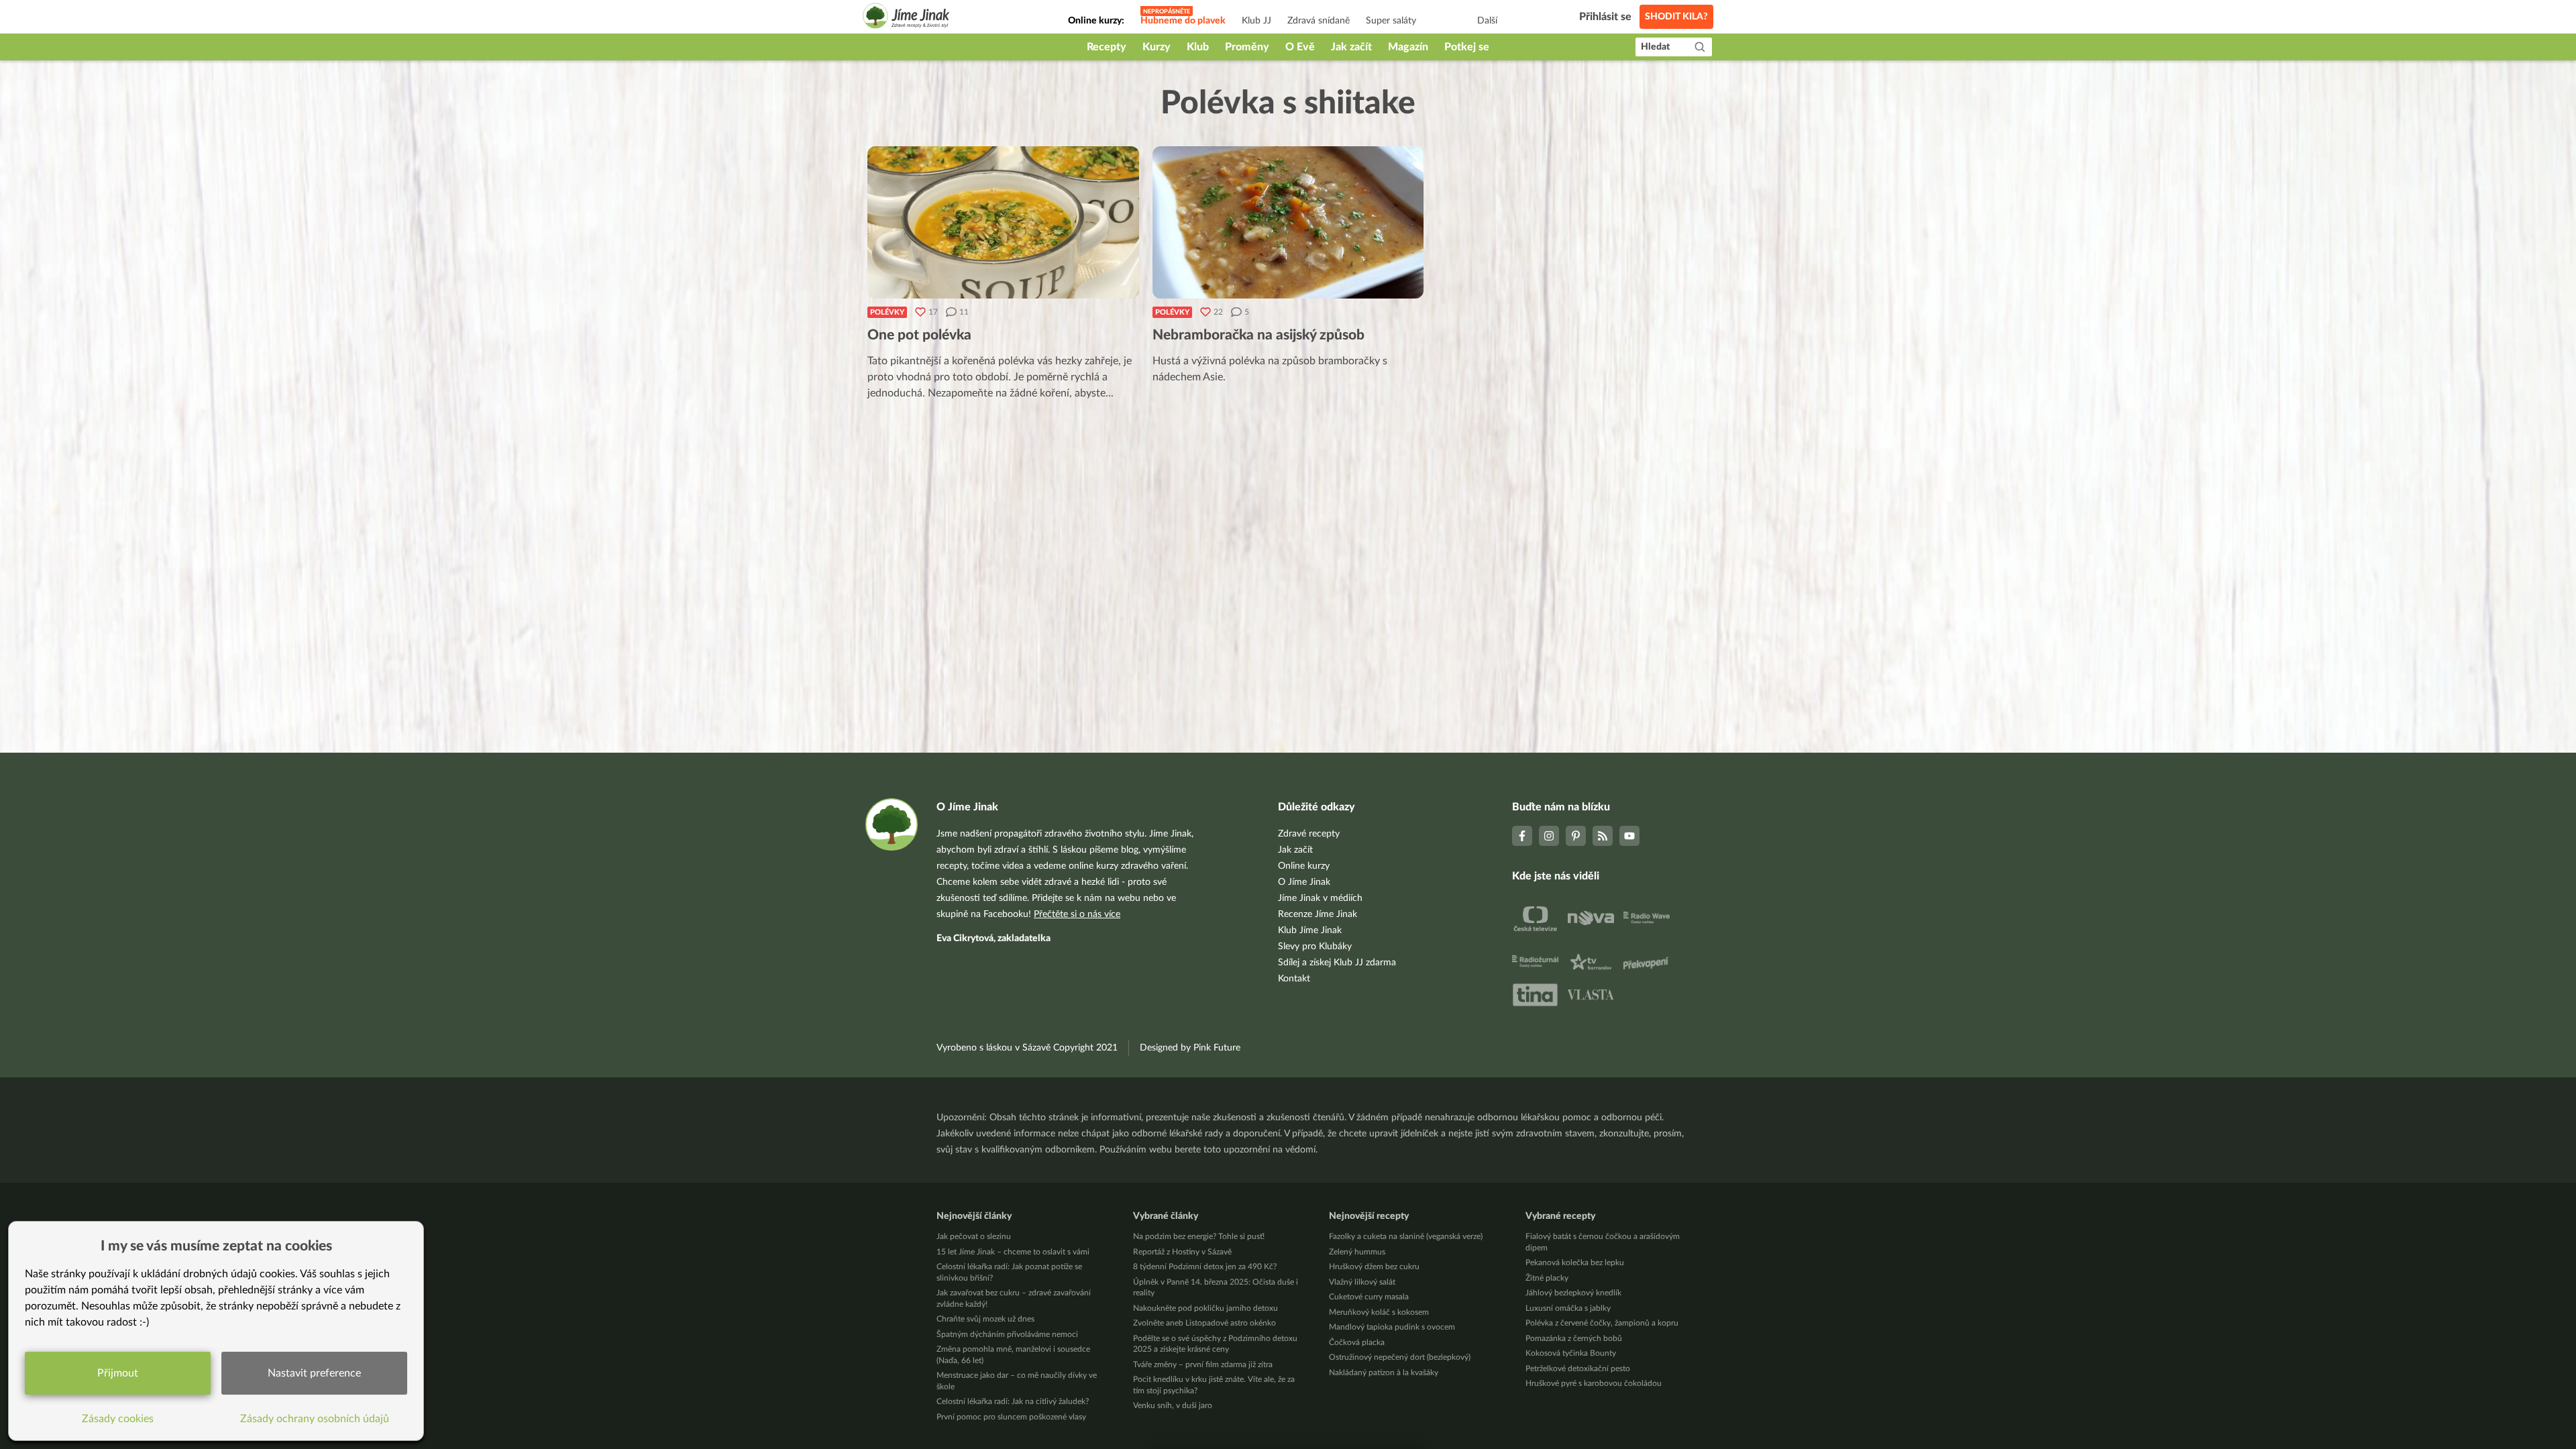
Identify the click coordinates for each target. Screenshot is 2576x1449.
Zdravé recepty (1309, 834)
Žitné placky (1547, 1278)
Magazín (1408, 47)
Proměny (1247, 47)
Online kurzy (1304, 866)
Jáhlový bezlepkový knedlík (1573, 1293)
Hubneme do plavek (1183, 21)
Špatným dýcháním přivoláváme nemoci (1007, 1334)
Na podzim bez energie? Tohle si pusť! (1199, 1236)
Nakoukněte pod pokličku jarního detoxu (1205, 1308)
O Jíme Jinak (1304, 882)
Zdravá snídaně (1319, 21)
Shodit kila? (1676, 17)
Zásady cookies (118, 1419)
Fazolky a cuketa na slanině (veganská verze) (1406, 1236)
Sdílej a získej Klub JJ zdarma (1337, 963)
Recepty (1107, 47)
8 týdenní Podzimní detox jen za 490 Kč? (1205, 1267)
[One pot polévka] (1003, 222)
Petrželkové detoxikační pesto (1578, 1368)
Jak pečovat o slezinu (974, 1236)
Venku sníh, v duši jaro (1173, 1405)
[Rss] (1603, 836)
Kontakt (1294, 979)
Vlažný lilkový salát (1362, 1282)
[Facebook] (1522, 836)
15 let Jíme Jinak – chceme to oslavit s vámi (1013, 1252)
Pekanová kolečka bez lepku (1575, 1263)
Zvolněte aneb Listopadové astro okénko (1204, 1323)
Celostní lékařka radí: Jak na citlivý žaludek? (1013, 1401)
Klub (1198, 47)
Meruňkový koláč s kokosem (1379, 1312)
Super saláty (1391, 21)
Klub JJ (1256, 21)
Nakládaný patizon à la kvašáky (1384, 1373)
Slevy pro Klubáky (1315, 947)
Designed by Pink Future (1190, 1048)
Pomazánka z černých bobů (1574, 1338)
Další (1487, 21)
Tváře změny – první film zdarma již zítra (1203, 1364)
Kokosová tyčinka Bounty (1571, 1353)
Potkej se (1467, 47)
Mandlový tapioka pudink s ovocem (1392, 1327)
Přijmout (118, 1373)
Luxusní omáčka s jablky (1568, 1308)
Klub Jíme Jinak (1310, 930)
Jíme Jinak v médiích (1320, 898)
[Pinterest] (1576, 836)
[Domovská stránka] (906, 18)
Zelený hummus (1357, 1252)
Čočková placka (1357, 1342)
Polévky (887, 312)
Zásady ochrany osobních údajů (315, 1419)
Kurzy (1157, 47)
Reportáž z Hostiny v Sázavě (1182, 1252)
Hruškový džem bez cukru (1374, 1267)
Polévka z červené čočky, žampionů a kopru (1602, 1323)
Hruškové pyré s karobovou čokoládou (1594, 1383)
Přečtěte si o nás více (1077, 914)
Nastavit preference (314, 1373)
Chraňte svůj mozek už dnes (985, 1319)
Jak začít (1351, 47)
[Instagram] (1549, 836)
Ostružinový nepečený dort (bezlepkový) (1400, 1357)
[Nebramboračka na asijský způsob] (1288, 222)
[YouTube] (1629, 836)
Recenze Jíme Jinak (1318, 914)
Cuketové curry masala (1369, 1297)
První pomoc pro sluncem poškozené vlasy (1011, 1417)
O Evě (1300, 47)
